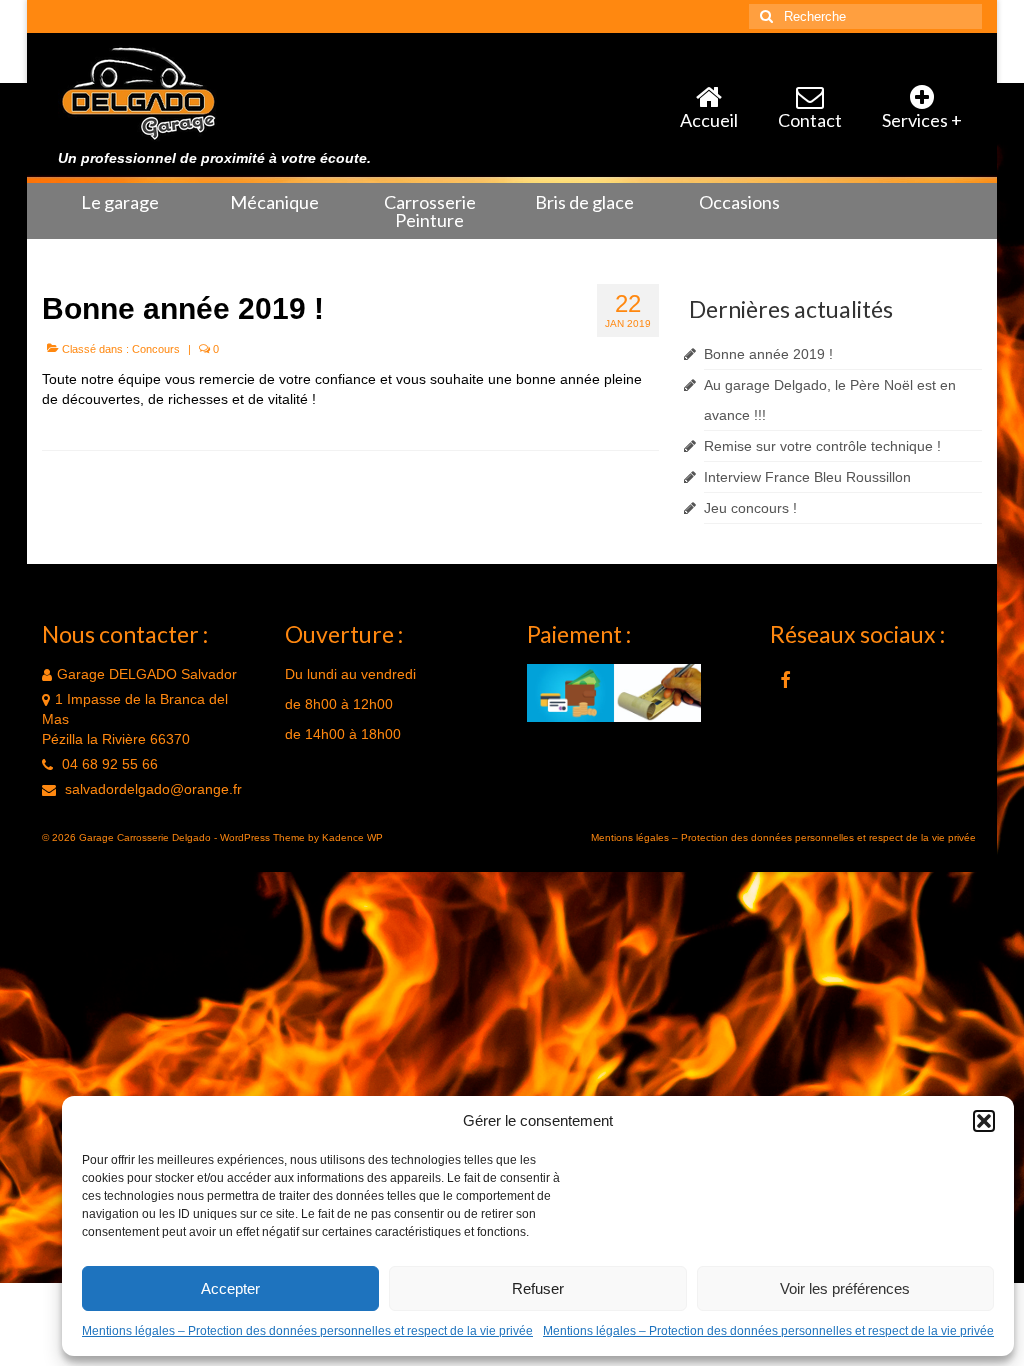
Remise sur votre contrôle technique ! (822, 446)
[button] (984, 1121)
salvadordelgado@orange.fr (151, 789)
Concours (156, 349)
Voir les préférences (845, 1288)
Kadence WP (352, 837)
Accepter (230, 1288)
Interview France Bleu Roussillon (807, 477)
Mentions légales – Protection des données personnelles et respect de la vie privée (307, 1331)
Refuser (538, 1288)
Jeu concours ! (750, 508)
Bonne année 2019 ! (768, 354)
